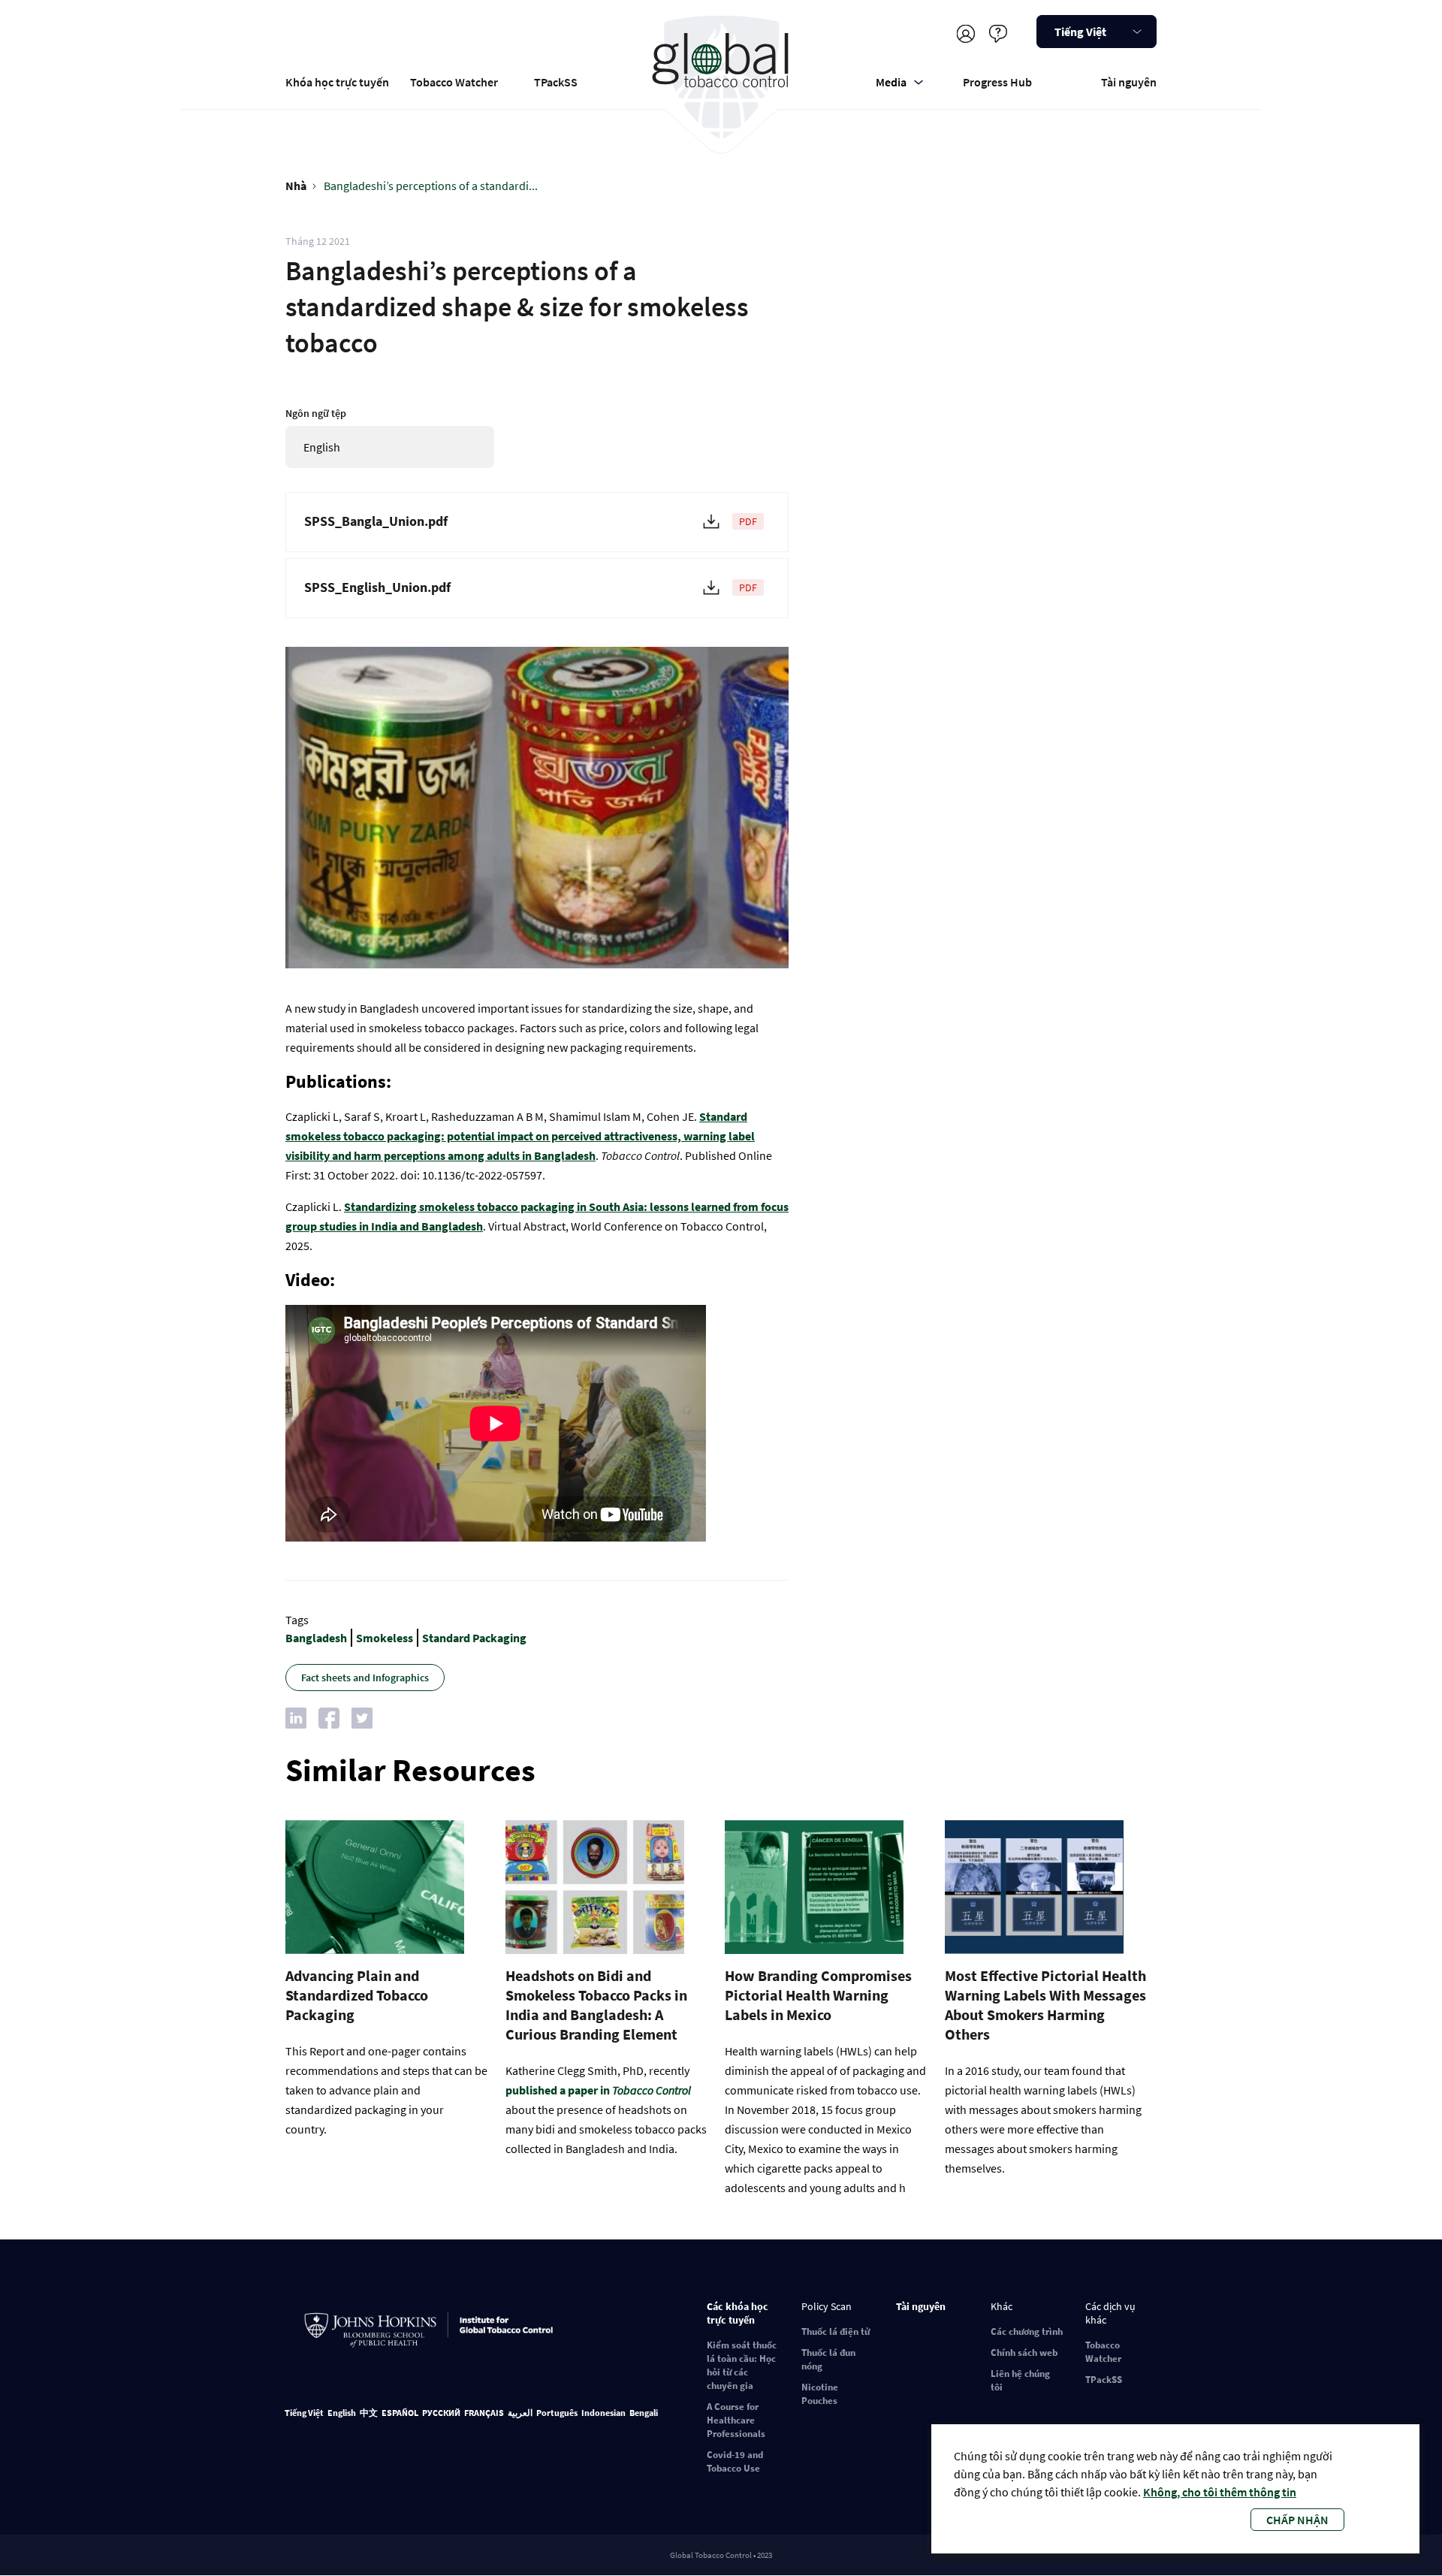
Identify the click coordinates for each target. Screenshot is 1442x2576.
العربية (520, 2413)
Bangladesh (316, 1638)
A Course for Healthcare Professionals (736, 2420)
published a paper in (598, 2090)
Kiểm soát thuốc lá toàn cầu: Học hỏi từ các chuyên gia (742, 2365)
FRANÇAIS (484, 2413)
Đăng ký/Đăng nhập (965, 33)
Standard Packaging (474, 1638)
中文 (369, 2413)
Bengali (644, 2413)
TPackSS (556, 82)
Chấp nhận (1297, 2520)
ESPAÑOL (400, 2413)
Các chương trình (1027, 2331)
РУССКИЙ (441, 2413)
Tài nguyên (1129, 82)
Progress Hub (997, 82)
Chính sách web (1024, 2353)
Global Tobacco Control (721, 78)
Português (557, 2413)
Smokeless (385, 1638)
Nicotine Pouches (820, 2394)
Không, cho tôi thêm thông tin (1220, 2492)
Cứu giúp (998, 33)
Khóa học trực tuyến (337, 82)
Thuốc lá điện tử (836, 2331)
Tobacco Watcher (454, 82)
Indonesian (603, 2413)
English (342, 2413)
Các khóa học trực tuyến (738, 2313)
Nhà (296, 186)
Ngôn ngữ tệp (316, 413)
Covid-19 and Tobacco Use (735, 2461)
